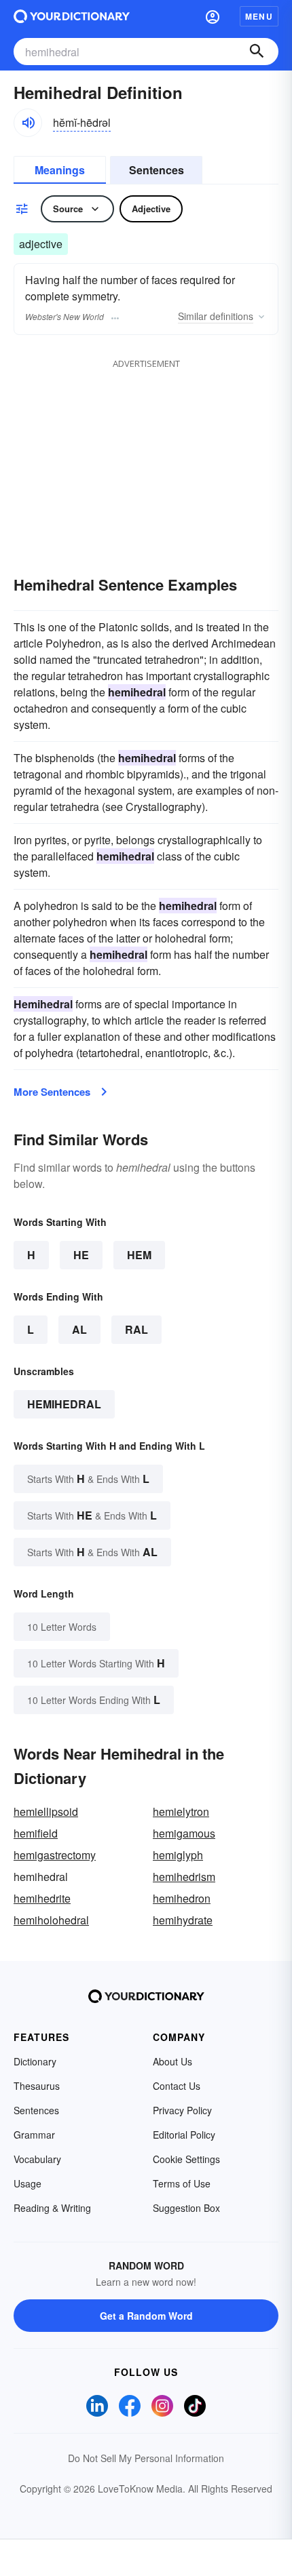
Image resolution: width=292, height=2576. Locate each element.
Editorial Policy (184, 2135)
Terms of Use (182, 2183)
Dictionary (35, 2061)
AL (79, 1329)
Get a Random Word (146, 2316)
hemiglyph (178, 1855)
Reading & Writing (52, 2208)
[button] (213, 16)
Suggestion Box (186, 2208)
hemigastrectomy (55, 1855)
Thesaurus (37, 2086)
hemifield (36, 1833)
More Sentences (52, 1092)
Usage (28, 2183)
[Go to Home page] (72, 16)
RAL (136, 1329)
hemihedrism (184, 1877)
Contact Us (177, 2086)
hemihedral (64, 1404)
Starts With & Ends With (88, 1479)
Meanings (60, 170)
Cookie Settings (186, 2159)
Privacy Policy (182, 2110)
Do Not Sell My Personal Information (146, 2458)
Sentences (157, 170)
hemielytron (181, 1811)
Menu (259, 16)
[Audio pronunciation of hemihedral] (28, 123)
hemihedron (182, 1898)
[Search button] (257, 52)
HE (81, 1255)
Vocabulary (37, 2159)
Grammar (34, 2135)
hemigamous (184, 1833)
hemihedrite (42, 1898)
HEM (139, 1255)
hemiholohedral (51, 1920)
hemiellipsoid (46, 1811)
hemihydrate (183, 1920)
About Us (172, 2061)
